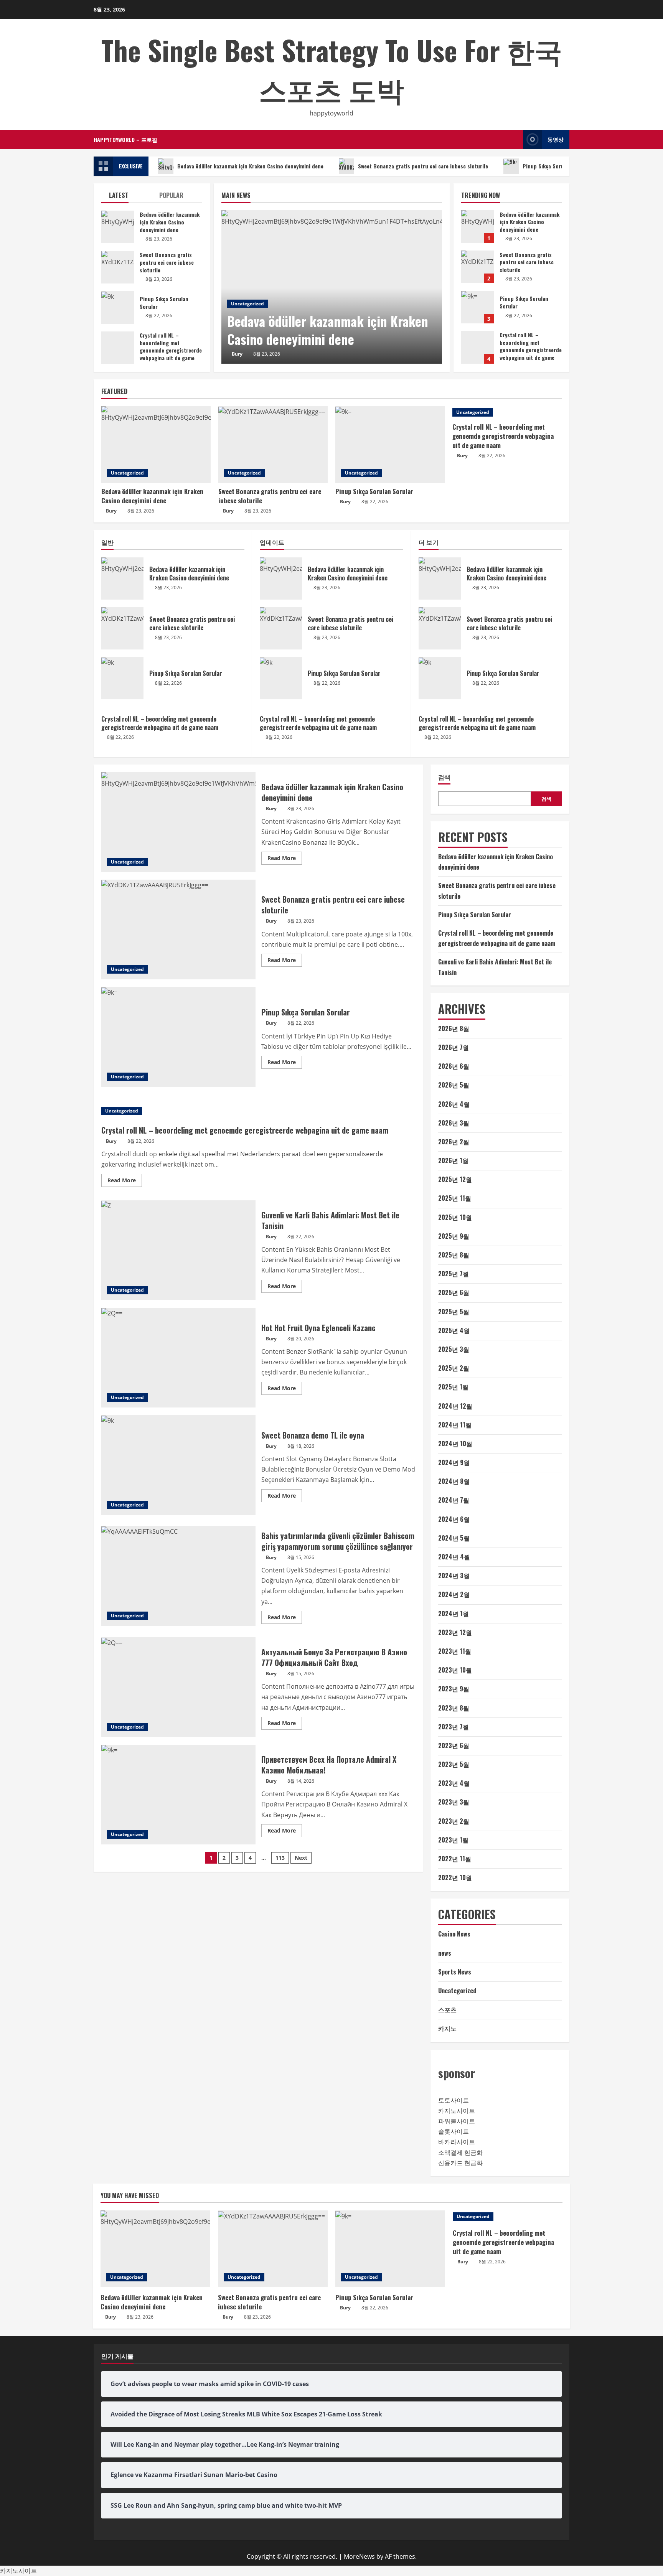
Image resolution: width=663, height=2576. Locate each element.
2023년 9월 (454, 1689)
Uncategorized (247, 304)
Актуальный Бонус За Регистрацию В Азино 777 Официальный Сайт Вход (178, 1687)
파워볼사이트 (457, 2121)
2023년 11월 (455, 1651)
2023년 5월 (454, 1764)
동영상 (556, 139)
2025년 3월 (454, 1349)
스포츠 (447, 2009)
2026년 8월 (454, 1028)
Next (301, 1858)
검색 (444, 777)
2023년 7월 (454, 1727)
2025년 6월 (454, 1292)
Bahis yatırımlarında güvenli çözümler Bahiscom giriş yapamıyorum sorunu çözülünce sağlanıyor (178, 1576)
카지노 (447, 2028)
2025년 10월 (455, 1217)
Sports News (455, 1972)
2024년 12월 (455, 1406)
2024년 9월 (454, 1462)
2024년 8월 (454, 1481)
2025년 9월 (454, 1236)
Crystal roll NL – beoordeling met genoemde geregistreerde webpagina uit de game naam (477, 347)
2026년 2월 (454, 1142)
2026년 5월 (454, 1085)
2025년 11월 (455, 1198)
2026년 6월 (454, 1066)
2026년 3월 (454, 1123)
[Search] (515, 139)
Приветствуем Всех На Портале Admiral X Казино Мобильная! (178, 1795)
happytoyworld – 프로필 (125, 139)
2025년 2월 (454, 1368)
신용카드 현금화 (460, 2163)
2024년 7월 (454, 1500)
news (445, 1953)
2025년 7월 (454, 1274)
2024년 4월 (454, 1557)
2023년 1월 (453, 1840)
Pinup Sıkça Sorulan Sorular (557, 166)
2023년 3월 (454, 1802)
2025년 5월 (454, 1312)
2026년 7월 (454, 1047)
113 (280, 1858)
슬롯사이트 (454, 2131)
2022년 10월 (455, 1877)
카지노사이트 (457, 2111)
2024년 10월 (455, 1444)
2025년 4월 (454, 1330)
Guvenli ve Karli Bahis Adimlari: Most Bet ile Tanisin (178, 1250)
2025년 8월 (454, 1255)
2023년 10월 (455, 1670)
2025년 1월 (453, 1387)
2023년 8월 (454, 1708)
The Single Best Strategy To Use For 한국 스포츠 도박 (332, 69)
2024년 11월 (455, 1425)
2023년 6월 (454, 1745)
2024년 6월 (454, 1519)
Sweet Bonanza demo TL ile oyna (178, 1465)
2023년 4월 (454, 1783)
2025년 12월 (455, 1179)
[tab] (126, 197)
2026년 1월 (453, 1160)
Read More (285, 859)
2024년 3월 (454, 1576)
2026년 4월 (454, 1104)
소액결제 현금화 (460, 2152)
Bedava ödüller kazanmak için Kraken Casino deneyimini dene (250, 166)
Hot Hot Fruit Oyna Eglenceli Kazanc (178, 1358)
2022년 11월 (455, 1859)
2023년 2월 (454, 1821)
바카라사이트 (457, 2142)
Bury (237, 354)
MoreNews (359, 2556)
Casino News (454, 1934)
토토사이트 (454, 2100)
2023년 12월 (455, 1632)
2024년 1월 (454, 1614)
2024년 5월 (454, 1538)
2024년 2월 (454, 1594)
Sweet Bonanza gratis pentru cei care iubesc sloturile (423, 166)
